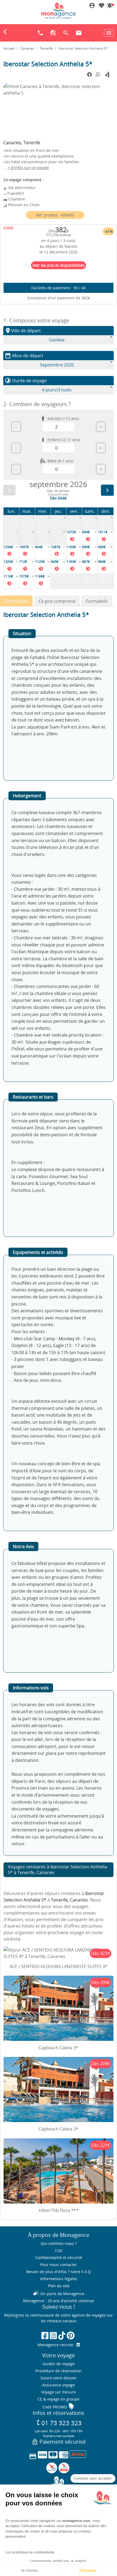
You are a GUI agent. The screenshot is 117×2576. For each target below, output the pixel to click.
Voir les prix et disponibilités (59, 265)
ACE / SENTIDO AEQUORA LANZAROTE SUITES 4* (59, 1966)
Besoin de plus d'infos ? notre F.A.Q (59, 2272)
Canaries (27, 48)
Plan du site (59, 2286)
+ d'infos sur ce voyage (28, 167)
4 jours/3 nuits (57, 390)
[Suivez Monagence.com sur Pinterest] (71, 2335)
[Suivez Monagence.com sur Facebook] (45, 2335)
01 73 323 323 (59, 2423)
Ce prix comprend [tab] (57, 601)
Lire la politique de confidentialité (30, 2552)
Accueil (9, 48)
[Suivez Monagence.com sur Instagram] (53, 2335)
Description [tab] (16, 601)
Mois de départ (24, 356)
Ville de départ (23, 331)
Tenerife (46, 48)
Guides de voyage (59, 2364)
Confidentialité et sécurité (59, 2257)
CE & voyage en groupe (59, 2399)
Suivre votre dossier (59, 2378)
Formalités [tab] (97, 601)
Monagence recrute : (57, 2345)
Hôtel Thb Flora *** (59, 2210)
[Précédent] (9, 490)
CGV (59, 2250)
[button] (110, 6)
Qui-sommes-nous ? (59, 2243)
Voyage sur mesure (59, 2392)
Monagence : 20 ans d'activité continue (59, 2301)
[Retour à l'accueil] (59, 11)
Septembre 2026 (57, 365)
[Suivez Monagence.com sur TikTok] (62, 2335)
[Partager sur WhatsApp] (98, 74)
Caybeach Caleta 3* (59, 2048)
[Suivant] (107, 490)
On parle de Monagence (59, 2294)
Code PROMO (59, 2407)
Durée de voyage (26, 381)
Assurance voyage (59, 2385)
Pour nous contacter (59, 2265)
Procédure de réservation (59, 2371)
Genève (57, 340)
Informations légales (59, 2279)
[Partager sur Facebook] (90, 75)
